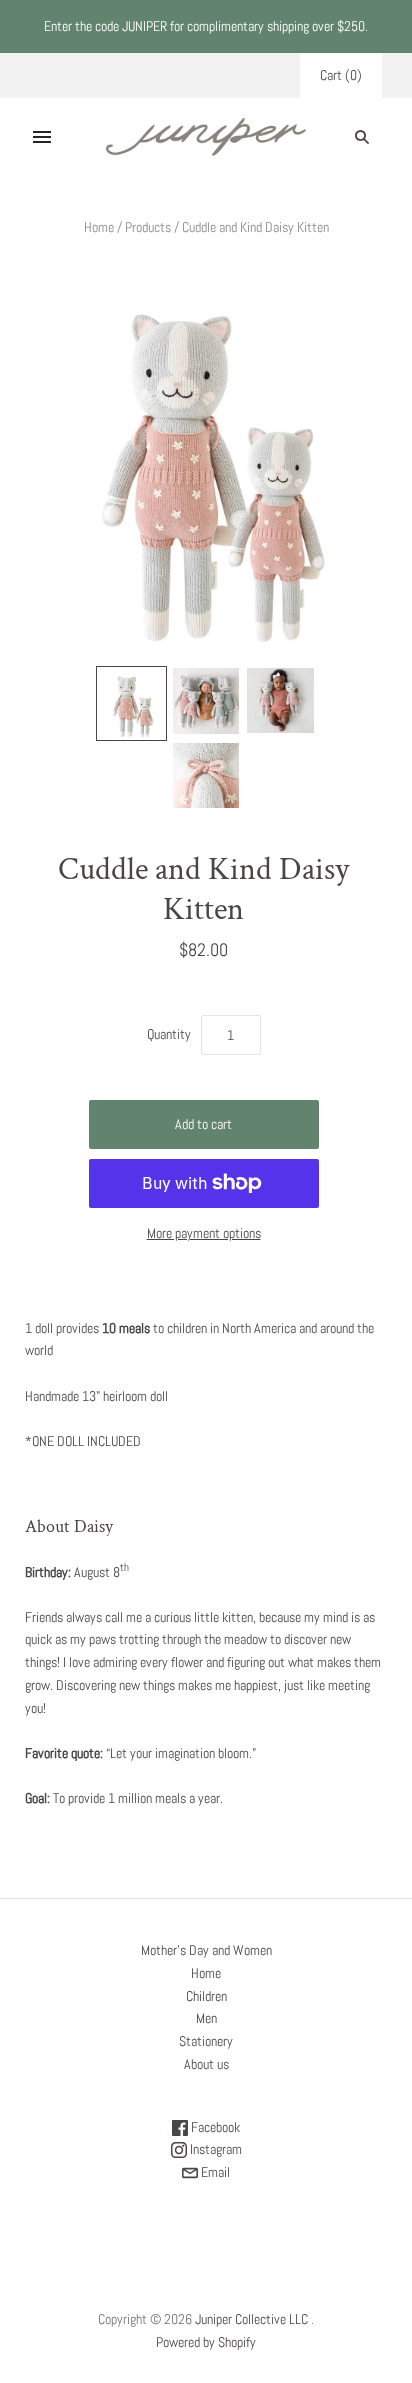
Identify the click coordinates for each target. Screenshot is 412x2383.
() (341, 75)
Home (99, 227)
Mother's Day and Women (206, 1950)
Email (214, 2172)
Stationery (206, 2041)
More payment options (204, 1233)
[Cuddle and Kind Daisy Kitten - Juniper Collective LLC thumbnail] (131, 703)
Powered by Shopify (206, 2342)
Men (206, 2018)
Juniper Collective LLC (251, 2319)
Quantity (169, 1034)
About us (206, 2064)
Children (206, 1996)
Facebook (214, 2127)
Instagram (214, 2149)
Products (148, 227)
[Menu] (42, 137)
